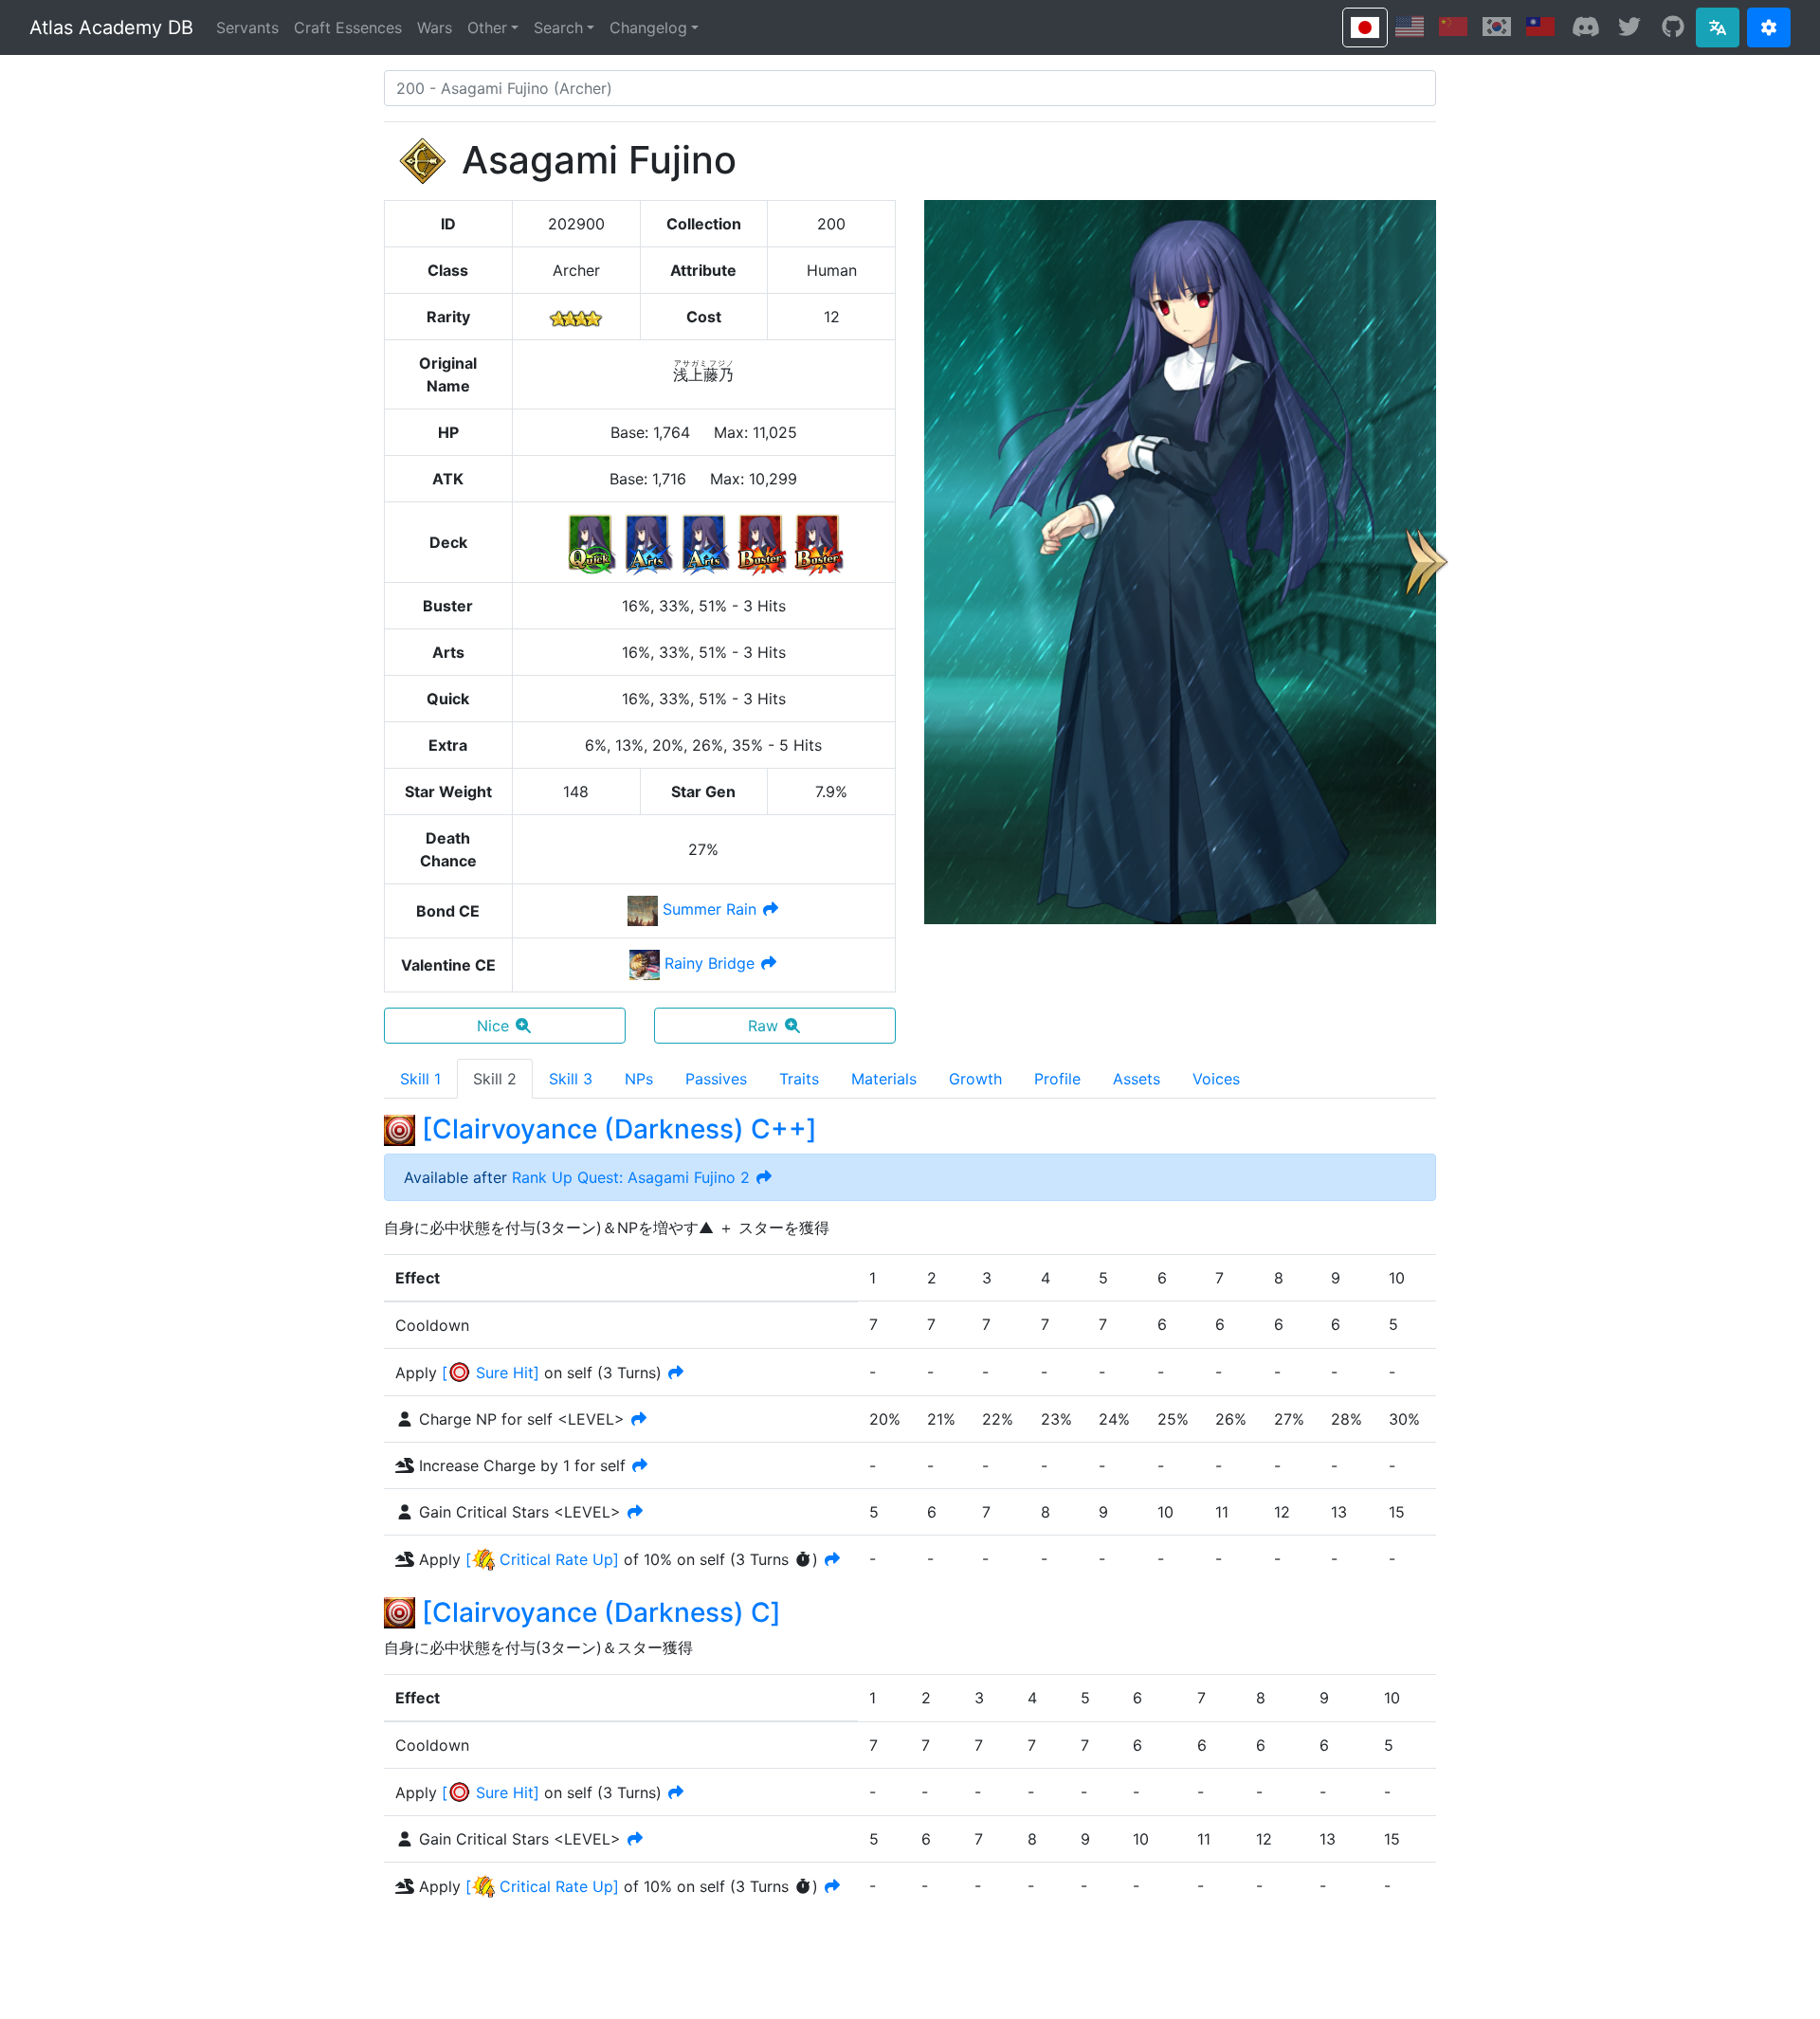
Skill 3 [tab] (571, 1079)
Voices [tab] (1216, 1079)
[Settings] (1769, 27)
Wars (435, 27)
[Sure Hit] (491, 1373)
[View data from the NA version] (1410, 27)
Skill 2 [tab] (495, 1079)
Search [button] (558, 27)
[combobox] (910, 88)
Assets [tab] (1137, 1079)
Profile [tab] (1057, 1079)
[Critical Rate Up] (542, 1559)
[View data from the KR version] (1497, 27)
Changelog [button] (648, 27)
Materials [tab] (884, 1079)
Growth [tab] (975, 1079)
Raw (763, 1026)
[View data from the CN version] (1453, 27)
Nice (493, 1026)
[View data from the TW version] (1540, 27)
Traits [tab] (799, 1079)
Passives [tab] (716, 1079)
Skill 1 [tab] (420, 1079)
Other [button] (487, 27)
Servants (247, 27)
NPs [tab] (639, 1079)
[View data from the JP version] (1365, 27)
